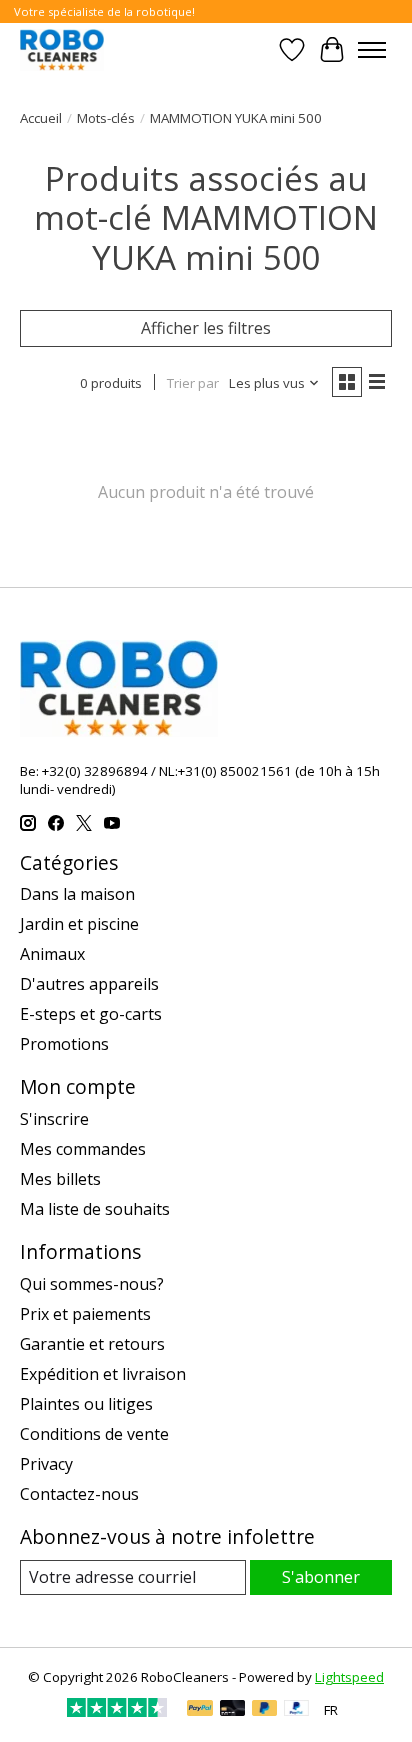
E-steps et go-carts (91, 1014)
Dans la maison (77, 894)
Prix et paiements (85, 1314)
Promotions (64, 1044)
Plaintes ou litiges (86, 1404)
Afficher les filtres (206, 328)
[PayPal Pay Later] (265, 1710)
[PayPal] (200, 1710)
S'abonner (321, 1577)
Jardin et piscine (79, 924)
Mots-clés (106, 118)
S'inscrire (54, 1119)
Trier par (193, 383)
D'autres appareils (89, 984)
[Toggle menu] (372, 50)
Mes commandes (83, 1149)
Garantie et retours (92, 1344)
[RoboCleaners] (62, 49)
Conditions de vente (94, 1434)
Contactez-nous (79, 1494)
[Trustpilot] (117, 1711)
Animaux (52, 954)
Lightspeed (349, 1677)
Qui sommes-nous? (92, 1284)
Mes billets (60, 1179)
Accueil (41, 118)
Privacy (46, 1464)
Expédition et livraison (103, 1374)
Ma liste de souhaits (95, 1209)
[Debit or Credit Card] (233, 1710)
